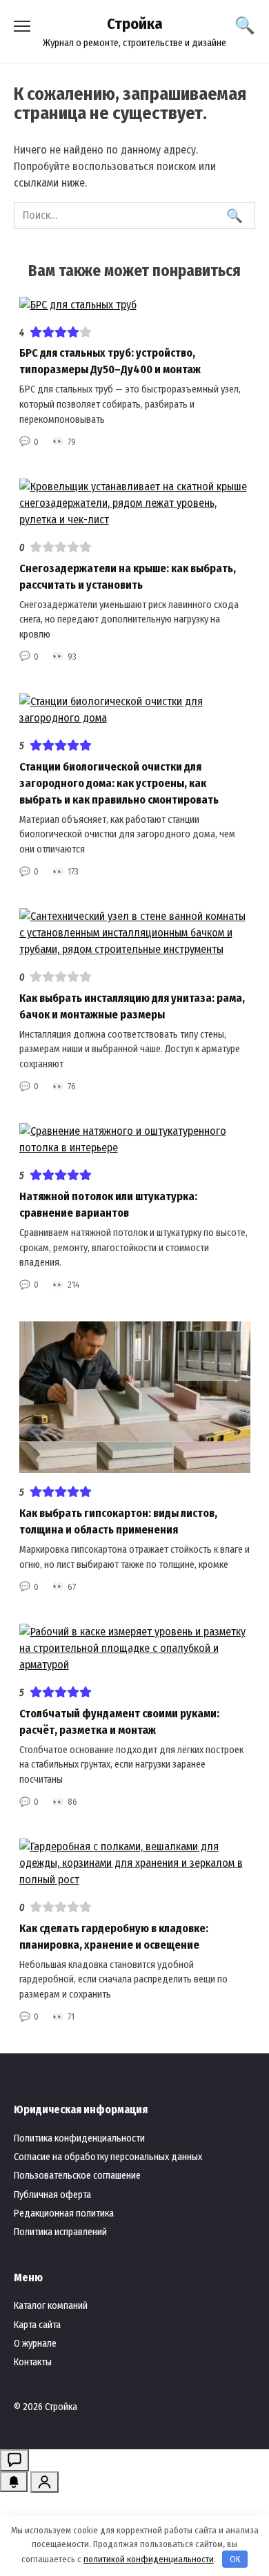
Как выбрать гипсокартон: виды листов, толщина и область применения (118, 1521)
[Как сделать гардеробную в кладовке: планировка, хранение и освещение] (135, 1879)
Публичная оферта (52, 2195)
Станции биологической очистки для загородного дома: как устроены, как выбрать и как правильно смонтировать (119, 783)
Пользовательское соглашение (77, 2176)
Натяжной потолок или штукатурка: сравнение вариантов (108, 1205)
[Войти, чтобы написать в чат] (14, 2460)
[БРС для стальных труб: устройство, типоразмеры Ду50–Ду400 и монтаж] (78, 305)
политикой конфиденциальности (149, 2559)
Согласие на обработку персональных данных (108, 2157)
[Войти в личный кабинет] (44, 2482)
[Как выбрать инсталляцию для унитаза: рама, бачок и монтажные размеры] (135, 949)
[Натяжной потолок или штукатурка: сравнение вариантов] (135, 1148)
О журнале (35, 2344)
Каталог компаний (51, 2306)
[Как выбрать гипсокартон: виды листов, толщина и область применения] (135, 1464)
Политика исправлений (60, 2232)
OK (235, 2559)
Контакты (33, 2362)
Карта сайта (37, 2325)
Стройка (135, 24)
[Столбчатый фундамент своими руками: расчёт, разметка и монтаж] (135, 1665)
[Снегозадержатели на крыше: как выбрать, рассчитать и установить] (135, 520)
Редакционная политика (64, 2213)
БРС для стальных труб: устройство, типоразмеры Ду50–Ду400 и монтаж (110, 361)
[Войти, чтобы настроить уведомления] (14, 2482)
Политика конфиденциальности (79, 2138)
